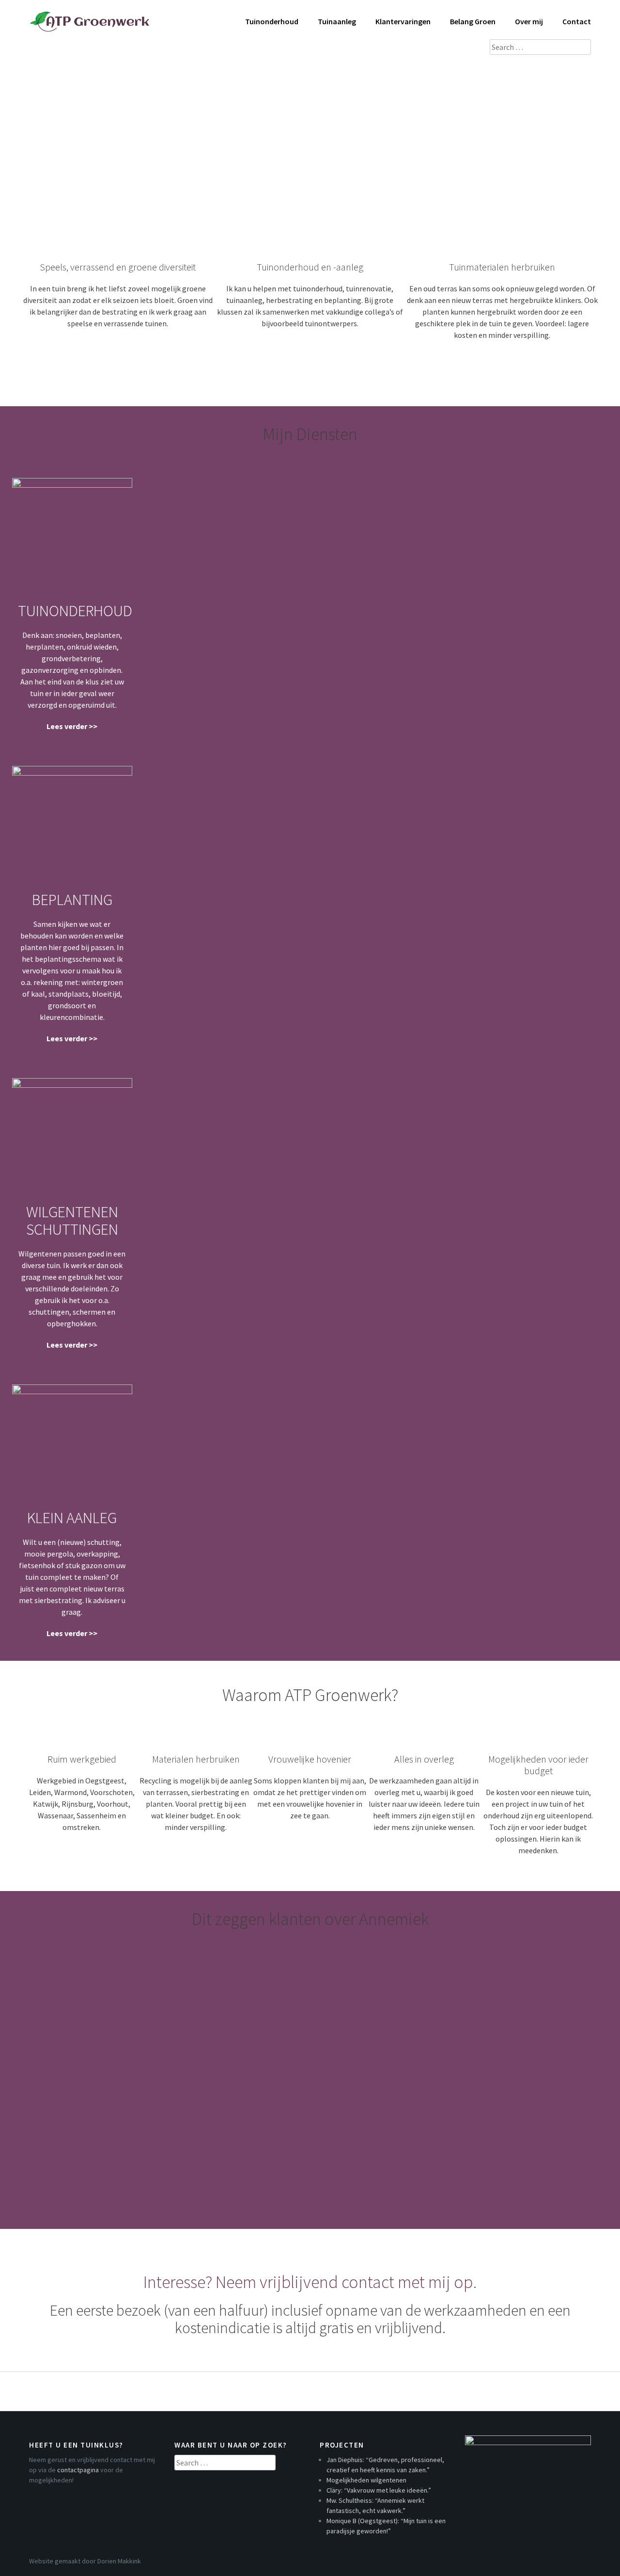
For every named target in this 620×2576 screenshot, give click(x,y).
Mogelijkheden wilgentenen (102, 2010)
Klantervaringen (403, 21)
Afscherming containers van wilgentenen (137, 2136)
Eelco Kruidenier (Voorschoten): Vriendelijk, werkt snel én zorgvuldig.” (219, 2162)
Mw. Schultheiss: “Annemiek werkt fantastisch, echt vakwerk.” (193, 2035)
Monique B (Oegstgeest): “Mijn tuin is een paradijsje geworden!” (200, 2061)
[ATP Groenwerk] (90, 16)
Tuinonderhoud (272, 21)
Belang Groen (473, 21)
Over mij (529, 21)
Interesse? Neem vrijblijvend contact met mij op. (310, 2282)
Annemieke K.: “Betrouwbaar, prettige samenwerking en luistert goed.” (220, 2187)
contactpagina (78, 2470)
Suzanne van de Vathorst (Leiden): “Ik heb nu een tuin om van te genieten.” (232, 2111)
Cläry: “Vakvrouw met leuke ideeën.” (279, 2010)
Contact (577, 21)
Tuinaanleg (337, 21)
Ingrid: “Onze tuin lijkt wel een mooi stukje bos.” (157, 2086)
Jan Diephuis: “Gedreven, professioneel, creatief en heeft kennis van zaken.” (234, 1985)
